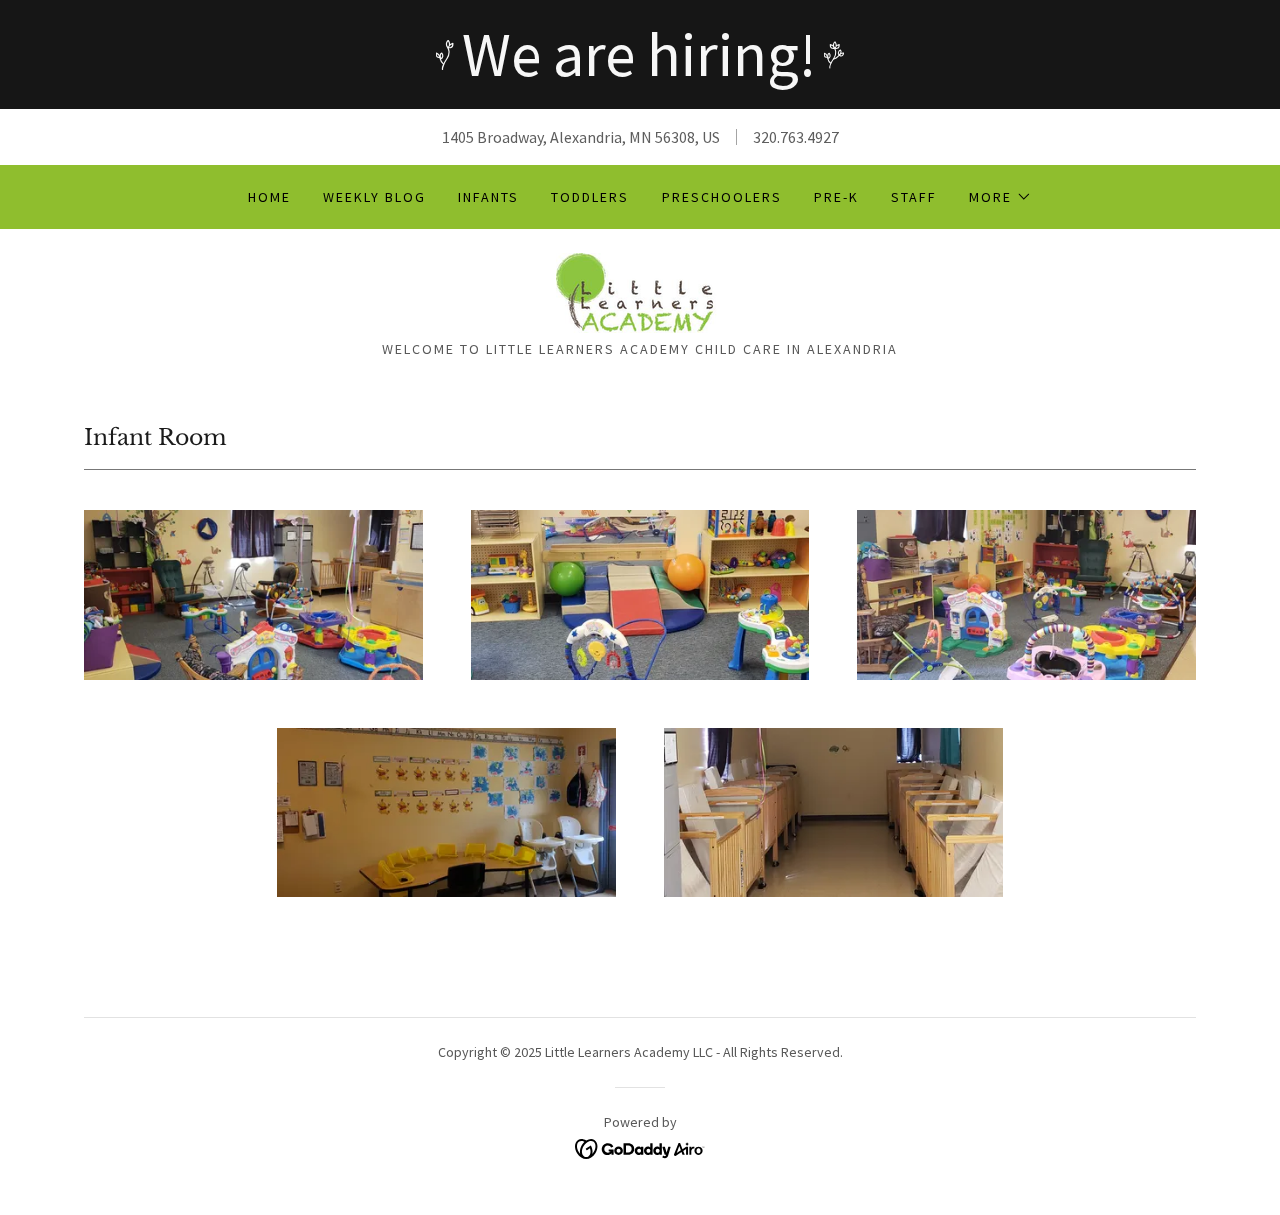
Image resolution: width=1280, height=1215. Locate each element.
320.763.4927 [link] (796, 137)
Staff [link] (914, 197)
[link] (640, 291)
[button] (1000, 197)
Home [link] (269, 197)
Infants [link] (488, 197)
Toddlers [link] (590, 197)
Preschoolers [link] (722, 197)
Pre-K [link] (836, 197)
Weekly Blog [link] (374, 197)
